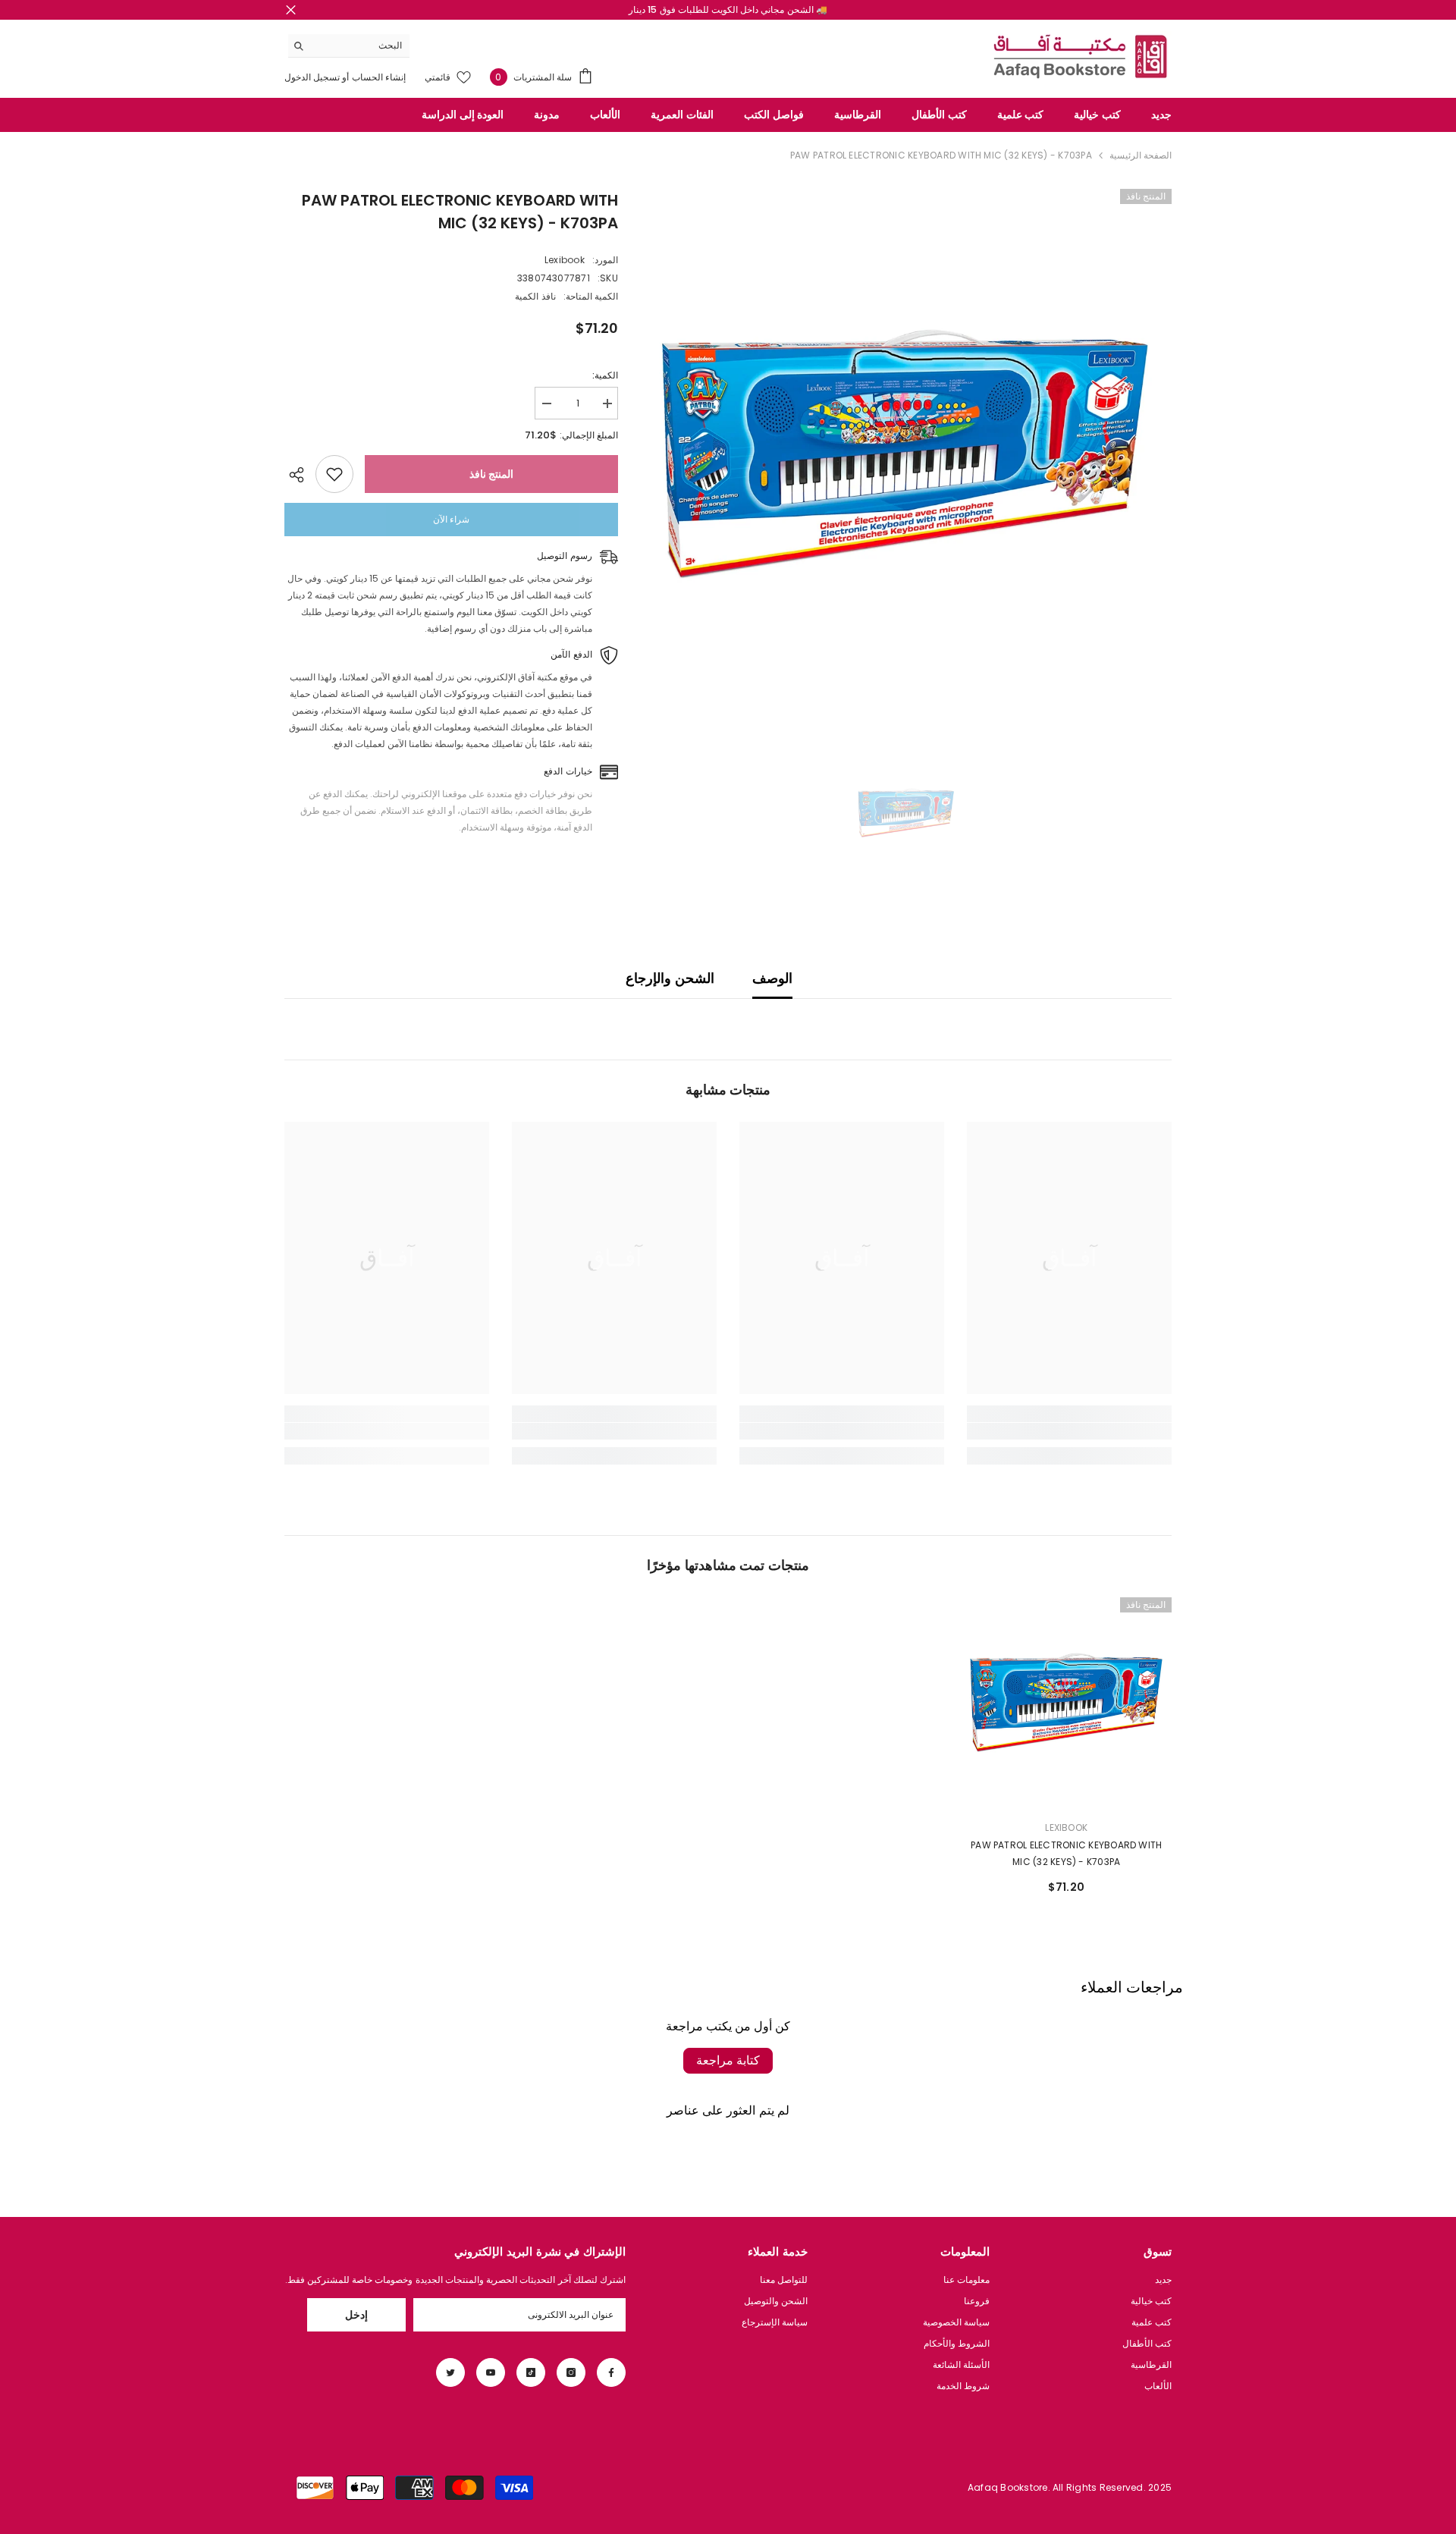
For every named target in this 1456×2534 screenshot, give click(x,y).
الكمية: (605, 375)
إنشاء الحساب (378, 77)
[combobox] (361, 46)
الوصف (772, 978)
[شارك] (300, 475)
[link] (1069, 1431)
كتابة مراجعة (728, 2060)
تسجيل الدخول (312, 77)
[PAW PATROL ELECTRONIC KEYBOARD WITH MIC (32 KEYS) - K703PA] (1067, 1703)
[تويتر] (450, 2372)
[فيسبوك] (611, 2372)
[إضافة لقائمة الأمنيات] (334, 474)
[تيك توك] (531, 2372)
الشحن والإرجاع (670, 978)
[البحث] (349, 46)
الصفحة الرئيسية (1141, 155)
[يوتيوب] (491, 2372)
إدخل (356, 2315)
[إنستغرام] (571, 2372)
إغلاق (291, 10)
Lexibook (565, 260)
